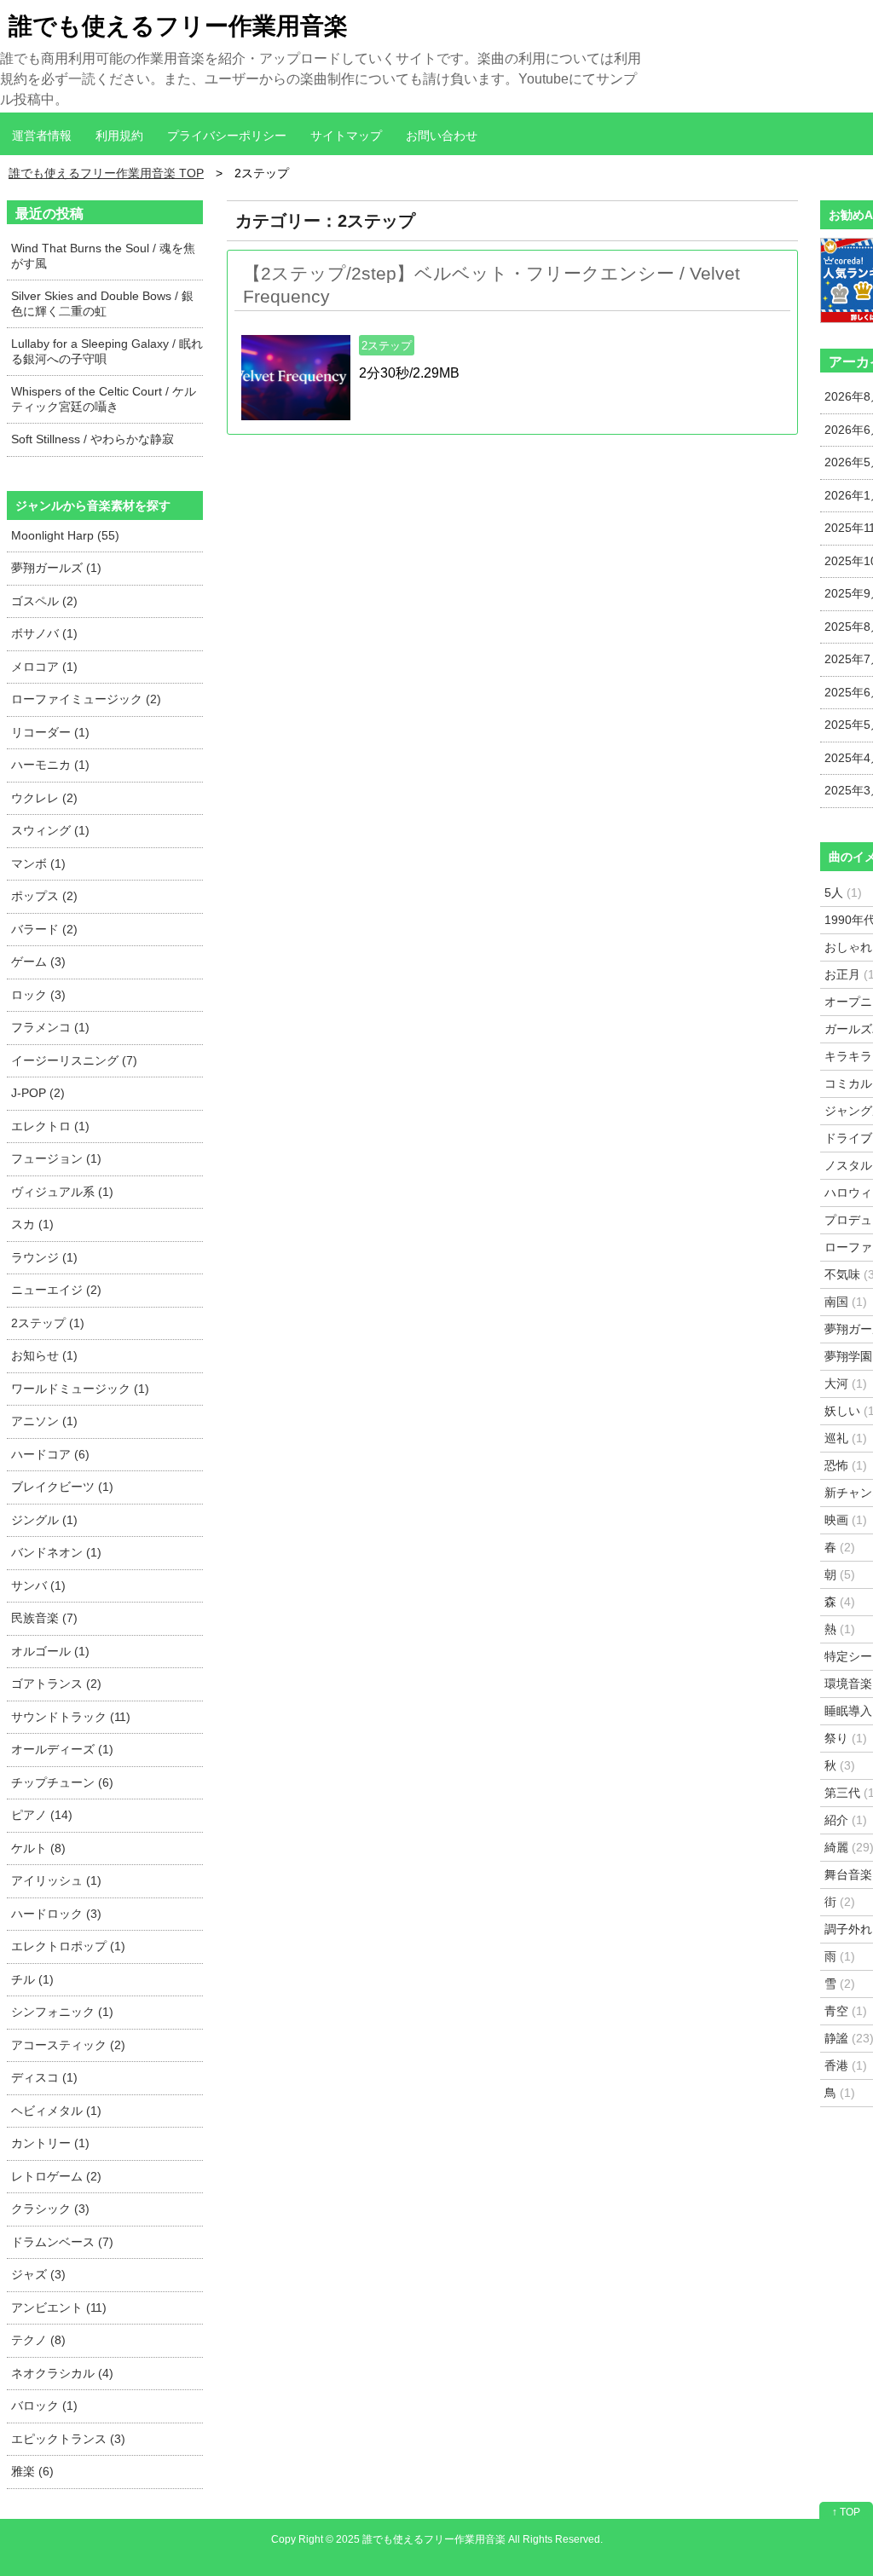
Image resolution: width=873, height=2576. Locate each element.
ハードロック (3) (56, 1914)
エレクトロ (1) (50, 1126)
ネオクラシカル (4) (62, 2373)
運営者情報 (42, 136)
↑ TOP (846, 2512)
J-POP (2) (38, 1093)
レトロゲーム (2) (56, 2176)
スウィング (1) (50, 830)
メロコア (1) (44, 667)
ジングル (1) (44, 1520)
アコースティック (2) (68, 2045)
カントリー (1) (50, 2143)
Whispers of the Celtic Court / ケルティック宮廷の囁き (104, 399)
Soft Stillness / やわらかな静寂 (93, 439)
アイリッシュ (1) (56, 1880)
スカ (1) (32, 1224)
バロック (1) (44, 2406)
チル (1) (32, 1979)
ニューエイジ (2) (56, 1290)
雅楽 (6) (32, 2471)
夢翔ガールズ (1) (56, 568)
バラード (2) (44, 929)
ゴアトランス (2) (56, 1684)
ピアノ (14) (42, 1815)
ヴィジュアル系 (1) (62, 1192)
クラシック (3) (50, 2209)
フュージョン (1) (56, 1158)
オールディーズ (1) (62, 1749)
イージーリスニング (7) (74, 1060)
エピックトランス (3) (68, 2439)
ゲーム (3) (38, 962)
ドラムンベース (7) (62, 2242)
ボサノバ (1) (44, 633)
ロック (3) (38, 995)
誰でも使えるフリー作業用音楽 (178, 26)
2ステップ (387, 346)
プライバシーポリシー (227, 136)
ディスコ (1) (44, 2077)
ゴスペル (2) (44, 601)
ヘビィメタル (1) (56, 2111)
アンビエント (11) (59, 2307)
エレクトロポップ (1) (68, 1946)
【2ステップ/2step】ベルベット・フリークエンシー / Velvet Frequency (491, 285)
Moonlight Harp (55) (65, 535)
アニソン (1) (44, 1421)
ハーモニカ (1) (50, 765)
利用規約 (119, 136)
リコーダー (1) (50, 732)
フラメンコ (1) (50, 1027)
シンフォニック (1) (62, 2012)
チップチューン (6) (62, 1782)
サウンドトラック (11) (71, 1717)
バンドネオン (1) (56, 1552)
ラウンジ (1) (44, 1257)
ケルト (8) (38, 1848)
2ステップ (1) (48, 1323)
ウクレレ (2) (44, 798)
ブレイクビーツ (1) (62, 1487)
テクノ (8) (38, 2340)
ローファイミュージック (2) (86, 699)
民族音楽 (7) (44, 1618)
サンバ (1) (38, 1585)
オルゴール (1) (50, 1651)
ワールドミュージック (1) (80, 1389)
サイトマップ (346, 136)
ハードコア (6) (50, 1454)
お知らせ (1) (44, 1355)
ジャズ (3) (38, 2274)
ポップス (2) (44, 896)
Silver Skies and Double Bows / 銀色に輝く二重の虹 (102, 303)
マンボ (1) (38, 863)
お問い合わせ (442, 136)
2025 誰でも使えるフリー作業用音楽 (421, 2539)
